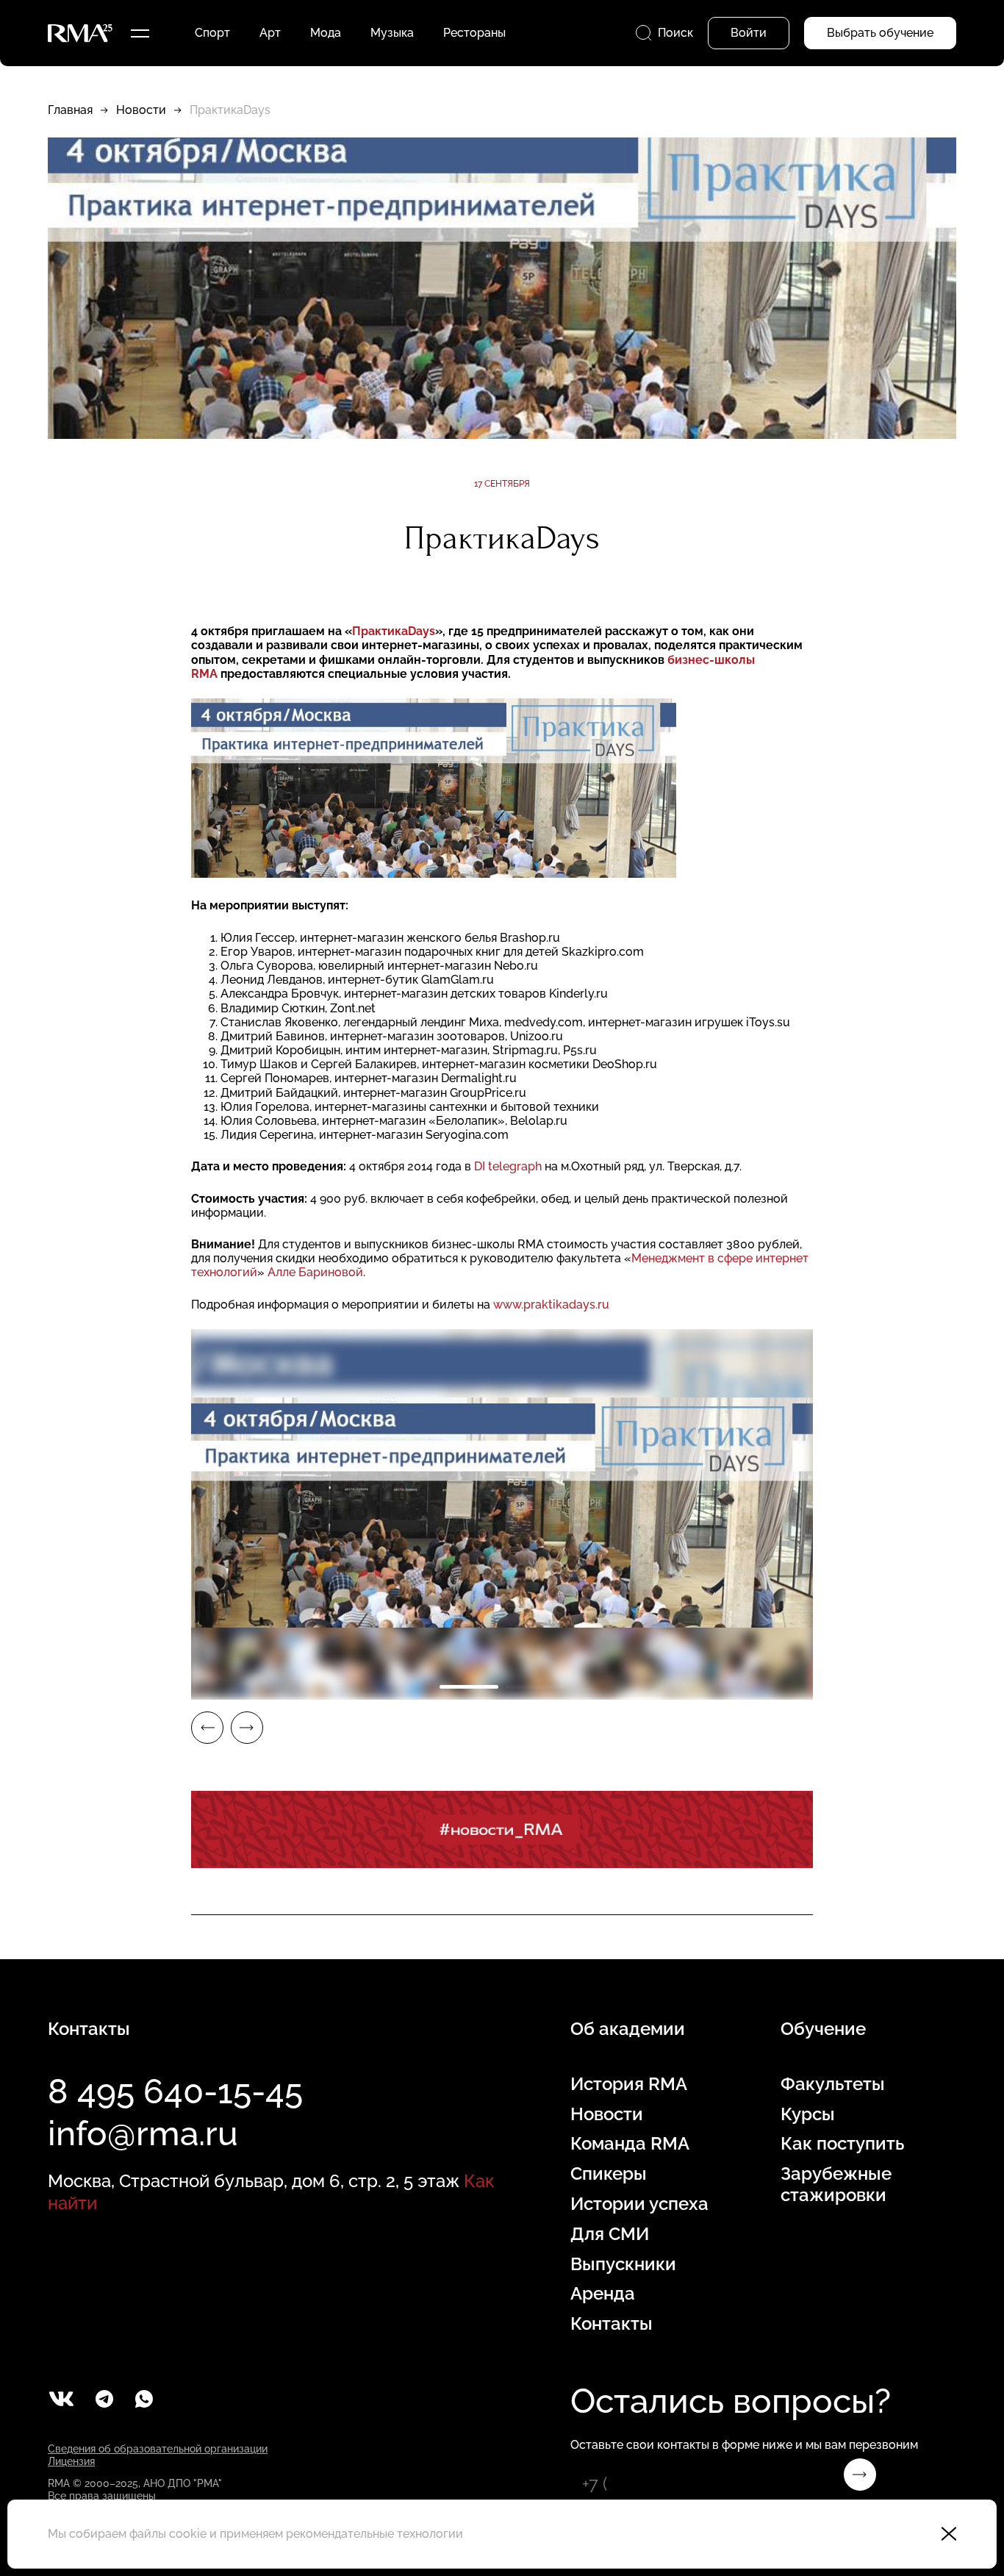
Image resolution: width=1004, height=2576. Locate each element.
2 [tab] (535, 1687)
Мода (326, 33)
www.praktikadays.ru (551, 1305)
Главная (70, 110)
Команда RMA (630, 2144)
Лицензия (71, 2461)
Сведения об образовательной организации (158, 2449)
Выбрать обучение (880, 33)
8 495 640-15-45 (175, 2092)
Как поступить (842, 2144)
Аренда (603, 2294)
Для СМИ (610, 2234)
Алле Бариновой (315, 1272)
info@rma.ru (143, 2133)
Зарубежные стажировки (836, 2185)
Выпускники (623, 2264)
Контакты (612, 2324)
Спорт (212, 33)
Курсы (808, 2114)
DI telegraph (508, 1166)
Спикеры (609, 2174)
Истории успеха (639, 2204)
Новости (141, 110)
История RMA (629, 2084)
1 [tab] (469, 1687)
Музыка (392, 33)
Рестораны (474, 33)
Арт (270, 33)
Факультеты (833, 2084)
